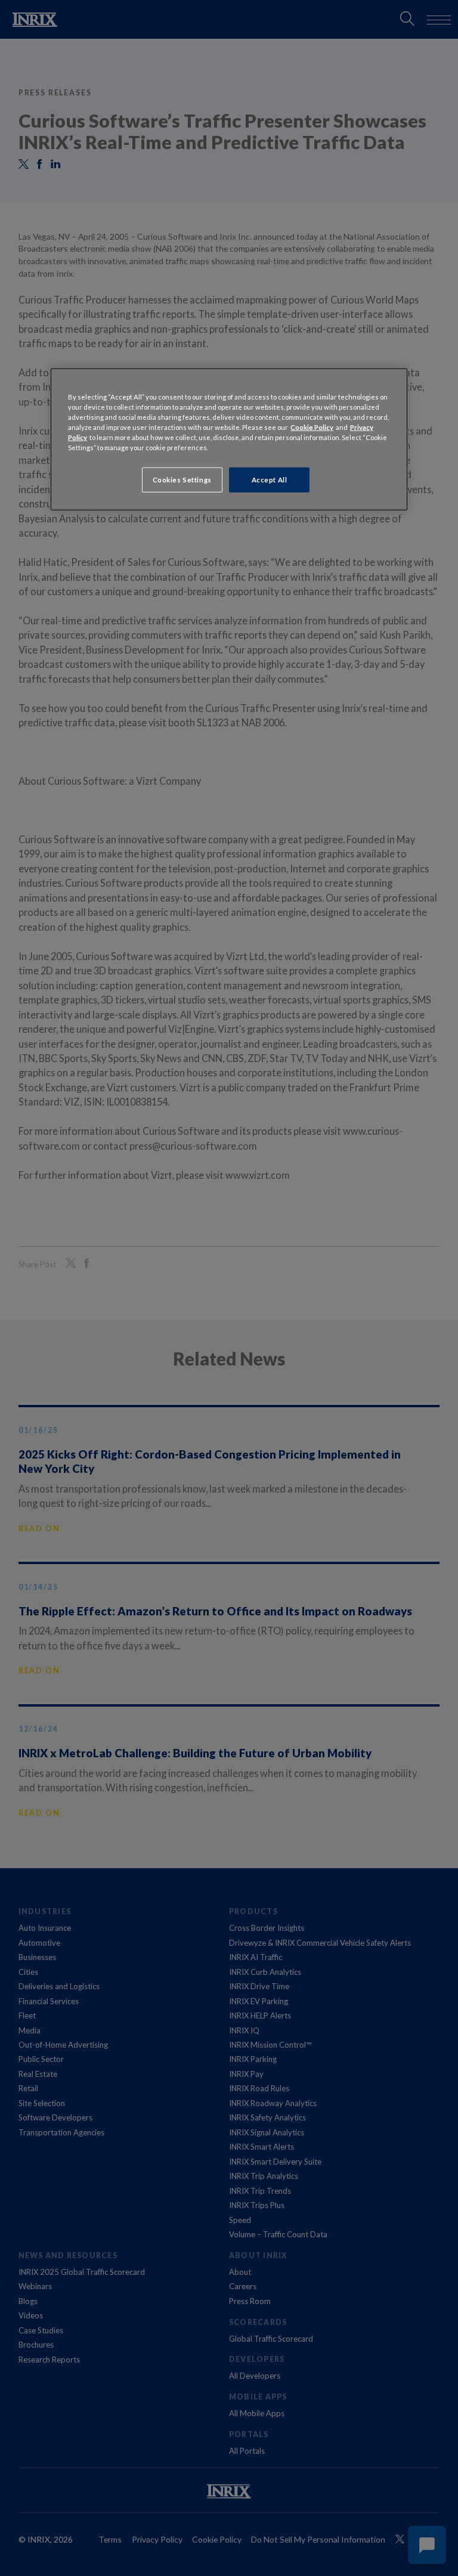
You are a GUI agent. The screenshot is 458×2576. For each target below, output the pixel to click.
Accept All (270, 480)
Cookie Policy (312, 427)
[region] (229, 439)
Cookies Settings (182, 480)
